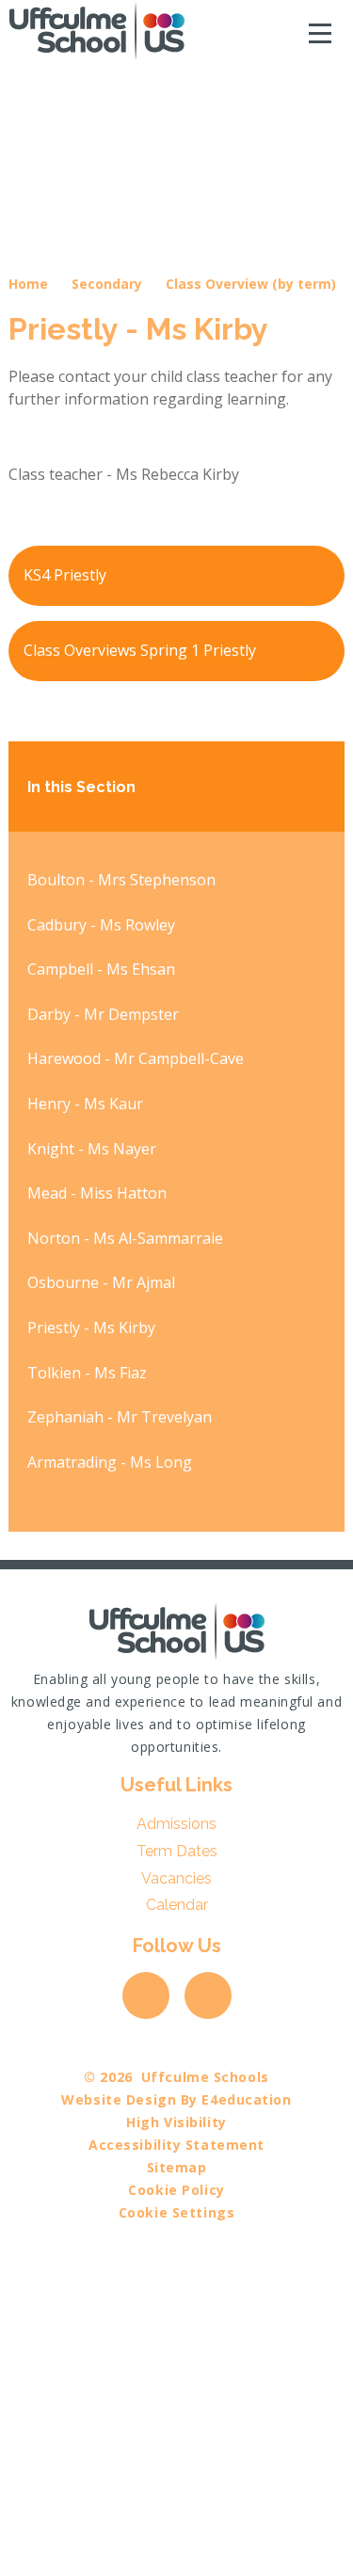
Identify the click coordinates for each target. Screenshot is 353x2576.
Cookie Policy (176, 2190)
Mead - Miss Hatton (97, 1193)
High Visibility (176, 2122)
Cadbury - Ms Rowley (101, 925)
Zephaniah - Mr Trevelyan (120, 1417)
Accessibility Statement (176, 2145)
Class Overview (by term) (251, 284)
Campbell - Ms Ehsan (101, 969)
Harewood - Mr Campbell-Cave (136, 1058)
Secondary (107, 284)
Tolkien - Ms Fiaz (87, 1373)
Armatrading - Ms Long (110, 1462)
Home (28, 284)
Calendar (177, 1905)
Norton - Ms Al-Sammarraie (125, 1238)
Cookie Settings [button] (176, 2212)
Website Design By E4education (176, 2099)
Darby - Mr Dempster (103, 1014)
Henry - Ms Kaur (85, 1104)
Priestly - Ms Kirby (91, 1328)
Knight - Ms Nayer (92, 1149)
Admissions (176, 1824)
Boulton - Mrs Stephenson (121, 880)
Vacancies (176, 1878)
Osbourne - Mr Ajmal (101, 1282)
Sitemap (177, 2167)
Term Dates (177, 1851)
